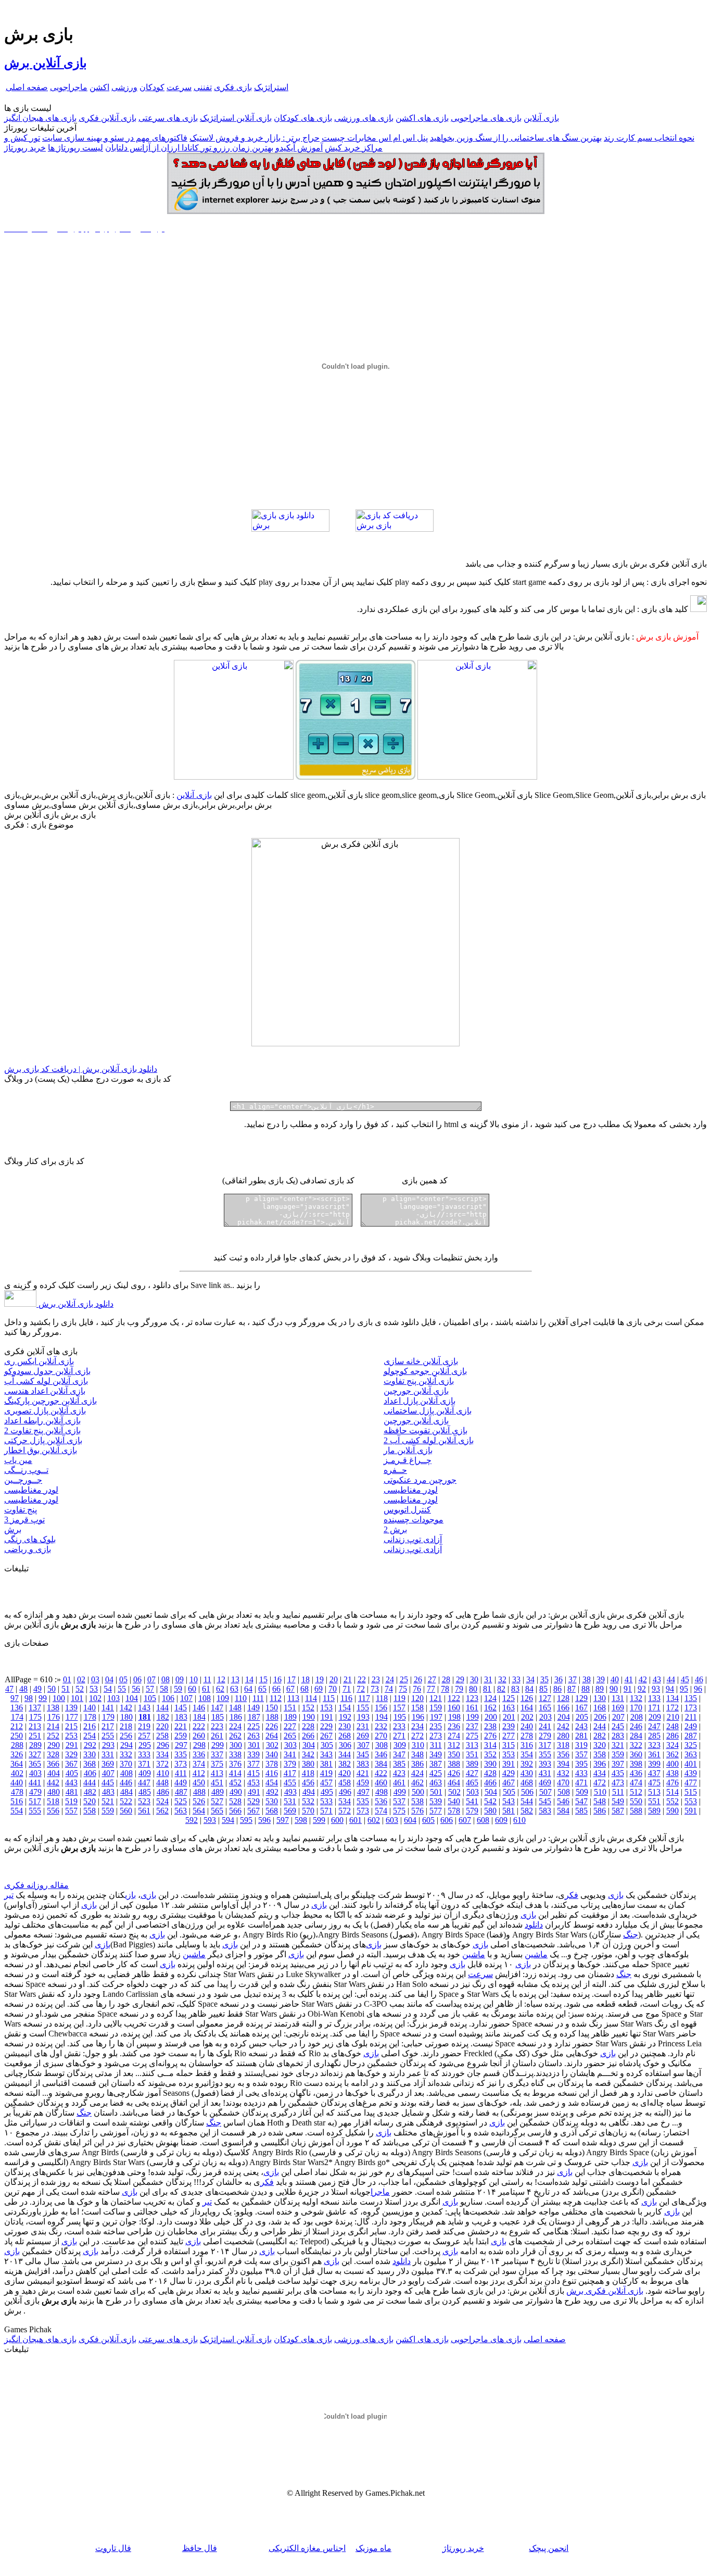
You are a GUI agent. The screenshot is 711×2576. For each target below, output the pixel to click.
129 (581, 1698)
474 (636, 1783)
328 (53, 1754)
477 (691, 1783)
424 (417, 1773)
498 (382, 1792)
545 (545, 1801)
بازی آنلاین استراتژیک (236, 118)
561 (144, 1811)
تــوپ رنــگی (26, 1470)
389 (472, 1764)
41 (629, 1679)
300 (236, 1745)
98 (29, 1698)
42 (643, 1679)
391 (509, 1764)
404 (54, 1773)
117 (364, 1698)
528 (235, 1801)
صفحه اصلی (27, 87)
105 (150, 1698)
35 (544, 1679)
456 (308, 1783)
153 (326, 1708)
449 (181, 1783)
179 (108, 1717)
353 (509, 1754)
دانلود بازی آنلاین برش (75, 1304)
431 (545, 1773)
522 (126, 1801)
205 (582, 1717)
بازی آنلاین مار (408, 1450)
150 (272, 1708)
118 (382, 1698)
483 (108, 1792)
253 (71, 1736)
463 (436, 1783)
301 (254, 1745)
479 (35, 1792)
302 (272, 1745)
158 (417, 1708)
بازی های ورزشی (364, 118)
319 (581, 1745)
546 (563, 1801)
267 (326, 1736)
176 (54, 1717)
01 (67, 1679)
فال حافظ (200, 2548)
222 (199, 1726)
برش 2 (395, 1529)
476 (672, 1783)
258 (162, 1736)
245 (618, 1726)
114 (311, 1698)
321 (618, 1745)
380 (308, 1764)
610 (519, 1820)
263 (253, 1736)
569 (290, 1811)
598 (301, 1820)
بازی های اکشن (422, 118)
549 (618, 1801)
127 (545, 1698)
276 (490, 1736)
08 (166, 1679)
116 (346, 1698)
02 (81, 1679)
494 (309, 1792)
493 (290, 1792)
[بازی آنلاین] (477, 777)
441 (35, 1783)
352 (490, 1754)
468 (527, 1783)
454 (272, 1783)
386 (417, 1764)
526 (199, 1801)
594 (228, 1820)
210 (673, 1717)
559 (108, 1811)
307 (363, 1745)
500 (418, 1792)
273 (436, 1736)
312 (454, 1745)
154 (345, 1708)
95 (684, 1689)
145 (181, 1708)
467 (509, 1783)
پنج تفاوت (21, 1510)
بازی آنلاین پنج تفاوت (419, 1381)
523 (144, 1801)
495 (327, 1792)
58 (164, 1689)
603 (392, 1820)
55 (122, 1689)
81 (487, 1689)
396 (600, 1764)
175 (35, 1717)
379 (290, 1764)
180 (126, 1717)
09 (180, 1679)
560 (126, 1811)
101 (77, 1698)
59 (178, 1689)
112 (276, 1698)
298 (199, 1745)
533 (326, 1801)
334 (162, 1754)
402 (17, 1773)
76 (417, 1689)
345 (363, 1754)
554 (17, 1811)
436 (636, 1773)
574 (381, 1811)
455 (290, 1783)
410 (163, 1773)
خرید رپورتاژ (25, 148)
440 (17, 1783)
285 (654, 1736)
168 (600, 1708)
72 (361, 1689)
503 (473, 1792)
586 (600, 1811)
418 (308, 1773)
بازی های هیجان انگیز (40, 118)
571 (326, 1811)
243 (581, 1726)
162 (490, 1708)
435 (618, 1773)
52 (80, 1689)
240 (527, 1726)
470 (563, 1783)
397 (618, 1764)
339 (253, 1754)
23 (376, 1679)
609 (501, 1820)
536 (381, 1801)
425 (436, 1773)
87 (572, 1689)
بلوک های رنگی (30, 1539)
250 (17, 1736)
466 (490, 1783)
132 (636, 1698)
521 (108, 1801)
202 (527, 1717)
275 (472, 1736)
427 (472, 1773)
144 (162, 1708)
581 (509, 1811)
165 (545, 1708)
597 (283, 1820)
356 (563, 1754)
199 (473, 1717)
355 (545, 1754)
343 (326, 1754)
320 (600, 1745)
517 (35, 1801)
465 (472, 1783)
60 (192, 1689)
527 (217, 1801)
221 (181, 1726)
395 (581, 1764)
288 (17, 1745)
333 (144, 1754)
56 (136, 1689)
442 (53, 1783)
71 (347, 1689)
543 (509, 1801)
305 (327, 1745)
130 (600, 1698)
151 (290, 1708)
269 (363, 1736)
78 (445, 1689)
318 (563, 1745)
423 (399, 1773)
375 (217, 1764)
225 (253, 1726)
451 (217, 1783)
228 (308, 1726)
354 (527, 1754)
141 (108, 1708)
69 (319, 1689)
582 (527, 1811)
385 (399, 1764)
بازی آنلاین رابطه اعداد (42, 1421)
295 (145, 1745)
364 (17, 1764)
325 (691, 1745)
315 (509, 1745)
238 (490, 1726)
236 (454, 1726)
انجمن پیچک (549, 2548)
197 (436, 1717)
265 (290, 1736)
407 (108, 1773)
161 (472, 1708)
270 (381, 1736)
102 (95, 1698)
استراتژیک (271, 87)
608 (483, 1820)
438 (672, 1773)
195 (400, 1717)
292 (90, 1745)
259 (181, 1736)
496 (345, 1792)
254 (90, 1736)
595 (246, 1820)
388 (454, 1764)
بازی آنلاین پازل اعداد (420, 1401)
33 (516, 1679)
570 (308, 1811)
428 (490, 1773)
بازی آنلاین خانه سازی (421, 1361)
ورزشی (124, 87)
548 (600, 1801)
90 (614, 1689)
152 (308, 1708)
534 (345, 1801)
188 (272, 1717)
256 (126, 1736)
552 (672, 1801)
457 (326, 1783)
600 (337, 1820)
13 (235, 1679)
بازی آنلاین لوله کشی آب (46, 1381)
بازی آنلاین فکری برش (605, 2291)
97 (15, 1698)
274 (454, 1736)
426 (454, 1773)
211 (691, 1717)
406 (90, 1773)
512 (636, 1792)
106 (168, 1698)
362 (672, 1754)
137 (35, 1708)
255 (108, 1736)
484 (126, 1792)
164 (527, 1708)
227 (290, 1726)
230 (345, 1726)
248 (672, 1726)
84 (529, 1689)
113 (293, 1698)
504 (491, 1792)
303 (290, 1745)
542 (490, 1801)
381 (326, 1764)
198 (454, 1717)
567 (253, 1811)
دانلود (534, 1925)
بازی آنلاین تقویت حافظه (426, 1430)
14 (249, 1679)
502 (454, 1792)
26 (418, 1679)
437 (654, 1773)
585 (581, 1811)
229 (326, 1726)
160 (454, 1708)
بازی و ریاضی (28, 1549)
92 (642, 1689)
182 (163, 1717)
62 (220, 1689)
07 (151, 1679)
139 (71, 1708)
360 (636, 1754)
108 (205, 1698)
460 (381, 1783)
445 (108, 1783)
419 (326, 1773)
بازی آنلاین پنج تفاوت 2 (42, 1430)
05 (123, 1679)
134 (672, 1698)
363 (691, 1754)
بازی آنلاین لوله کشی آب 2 (429, 1440)
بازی (616, 1895)
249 (691, 1726)
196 (418, 1717)
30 (474, 1679)
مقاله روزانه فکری (36, 1885)
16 (277, 1679)
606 (447, 1820)
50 (52, 1689)
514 (672, 1792)
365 (35, 1764)
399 (654, 1764)
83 (515, 1689)
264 (272, 1736)
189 (290, 1717)
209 (655, 1717)
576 (417, 1811)
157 (399, 1708)
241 (545, 1726)
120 (417, 1698)
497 (363, 1792)
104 (132, 1698)
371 (144, 1764)
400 (672, 1764)
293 (108, 1745)
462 (417, 1783)
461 (399, 1783)
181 (145, 1717)
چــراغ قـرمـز (408, 1460)
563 (181, 1811)
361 (654, 1754)
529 (253, 1801)
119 (399, 1698)
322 (636, 1745)
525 (181, 1801)
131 (618, 1698)
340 (272, 1754)
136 (17, 1708)
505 (509, 1792)
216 (90, 1726)
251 (35, 1736)
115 (329, 1698)
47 (9, 1689)
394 (563, 1764)
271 (399, 1736)
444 (90, 1783)
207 (618, 1717)
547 (581, 1801)
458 (345, 1783)
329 (71, 1754)
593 (210, 1820)
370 (126, 1764)
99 (43, 1698)
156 (381, 1708)
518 (53, 1801)
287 (691, 1736)
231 (363, 1726)
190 (309, 1717)
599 (319, 1820)
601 (355, 1820)
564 (199, 1811)
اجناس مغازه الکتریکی (307, 2548)
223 (217, 1726)
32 (502, 1679)
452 (235, 1783)
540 (454, 1801)
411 (181, 1773)
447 (144, 1783)
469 (545, 1783)
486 (163, 1792)
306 (345, 1745)
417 (290, 1773)
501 (436, 1792)
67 (290, 1689)
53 (94, 1689)
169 (618, 1708)
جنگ (631, 1935)
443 (71, 1783)
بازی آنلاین (541, 118)
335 (181, 1754)
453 (253, 1783)
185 (218, 1717)
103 (113, 1698)
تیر (9, 1895)
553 (691, 1801)
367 (71, 1764)
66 (276, 1689)
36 (558, 1679)
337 (217, 1754)
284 (636, 1736)
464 (454, 1783)
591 (691, 1811)
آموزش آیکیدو (299, 148)
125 (509, 1698)
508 (564, 1792)
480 (54, 1792)
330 (90, 1754)
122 (454, 1698)
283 (618, 1736)
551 (654, 1801)
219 (144, 1726)
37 (573, 1679)
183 (181, 1717)
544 (527, 1801)
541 (472, 1801)
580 (490, 1811)
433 (581, 1773)
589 (654, 1811)
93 (656, 1689)
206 (600, 1717)
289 (35, 1745)
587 (618, 1811)
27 (432, 1679)
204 (564, 1717)
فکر (572, 1895)
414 (235, 1773)
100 (59, 1698)
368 (90, 1764)
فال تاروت (113, 2548)
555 (35, 1811)
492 (272, 1792)
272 (417, 1736)
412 (199, 1773)
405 (72, 1773)
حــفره (395, 1470)
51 (66, 1689)
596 (264, 1820)
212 (17, 1726)
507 (545, 1792)
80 (473, 1689)
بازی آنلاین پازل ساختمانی (428, 1411)
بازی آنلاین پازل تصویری (45, 1411)
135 (691, 1698)
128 (563, 1698)
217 (108, 1726)
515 (691, 1792)
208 (637, 1717)
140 (90, 1708)
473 (618, 1783)
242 (563, 1726)
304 (309, 1745)
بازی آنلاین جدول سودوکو (47, 1371)
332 (126, 1754)
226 (272, 1726)
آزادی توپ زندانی (413, 1539)
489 (218, 1792)
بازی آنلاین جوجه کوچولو (425, 1371)
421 (363, 1773)
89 (600, 1689)
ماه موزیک (373, 2548)
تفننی (203, 87)
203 (545, 1717)
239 (509, 1726)
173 (691, 1708)
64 (248, 1689)
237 (472, 1726)
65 (262, 1689)
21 (348, 1679)
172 (672, 1708)
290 (54, 1745)
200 (491, 1717)
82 (501, 1689)
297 (181, 1745)
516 (17, 1801)
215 (71, 1726)
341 (290, 1754)
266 (308, 1736)
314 (490, 1745)
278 (527, 1736)
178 (90, 1717)
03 (95, 1679)
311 (436, 1745)
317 (545, 1745)
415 (253, 1773)
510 (600, 1792)
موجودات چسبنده (414, 1520)
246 (636, 1726)
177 (72, 1717)
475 (654, 1783)
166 (563, 1708)
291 (72, 1745)
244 (600, 1726)
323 (654, 1745)
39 (601, 1679)
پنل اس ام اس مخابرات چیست (375, 138)
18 (306, 1679)
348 (417, 1754)
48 (23, 1689)
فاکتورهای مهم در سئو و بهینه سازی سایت (115, 138)
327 (35, 1754)
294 (126, 1745)
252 (53, 1736)
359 (618, 1754)
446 (126, 1783)
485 (145, 1792)
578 (454, 1811)
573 (363, 1811)
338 (235, 1754)
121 (436, 1698)
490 (236, 1792)
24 (390, 1679)
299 (218, 1745)
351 (472, 1754)
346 (381, 1754)
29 (460, 1679)
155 (363, 1708)
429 (509, 1773)
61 (206, 1689)
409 (145, 1773)
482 (90, 1792)
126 (527, 1698)
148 (235, 1708)
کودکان (152, 87)
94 (670, 1689)
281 (581, 1736)
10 (194, 1679)
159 (436, 1708)
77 (431, 1689)
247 (654, 1726)
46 (699, 1679)
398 (636, 1764)
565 (217, 1811)
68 (304, 1689)
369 (108, 1764)
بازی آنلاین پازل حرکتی (43, 1440)
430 (527, 1773)
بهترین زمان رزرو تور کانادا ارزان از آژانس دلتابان (189, 148)
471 (581, 1783)
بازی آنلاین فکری (107, 118)
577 (436, 1811)
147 (217, 1708)
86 (557, 1689)
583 (545, 1811)
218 (126, 1726)
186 (236, 1717)
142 (126, 1708)
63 (234, 1689)
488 (199, 1792)
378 (272, 1764)
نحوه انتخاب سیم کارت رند (649, 138)
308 (382, 1745)
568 (272, 1811)
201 (509, 1717)
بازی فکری (233, 87)
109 (223, 1698)
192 (345, 1717)
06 (137, 1679)
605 (428, 1820)
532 (308, 1801)
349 (436, 1754)
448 (162, 1783)
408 (126, 1773)
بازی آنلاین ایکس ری (39, 1361)
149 (253, 1708)
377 (253, 1764)
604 (410, 1820)
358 (600, 1754)
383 (363, 1764)
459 (363, 1783)
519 (71, 1801)
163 (509, 1708)
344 (345, 1754)
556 (53, 1811)
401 (691, 1764)
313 (472, 1745)
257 (144, 1736)
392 (527, 1764)
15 (263, 1679)
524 (162, 1801)
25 (404, 1679)
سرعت (179, 87)
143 (144, 1708)
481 (72, 1792)
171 (654, 1708)
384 (381, 1764)
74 (389, 1689)
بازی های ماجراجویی (486, 118)
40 (615, 1679)
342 (308, 1754)
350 (454, 1754)
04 (109, 1679)
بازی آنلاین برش (46, 63)
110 (241, 1698)
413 (217, 1773)
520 (90, 1801)
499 (400, 1792)
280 (563, 1736)
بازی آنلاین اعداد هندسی (45, 1391)
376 (235, 1764)
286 (672, 1736)
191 (327, 1717)
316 (527, 1745)
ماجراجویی (69, 87)
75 (403, 1689)
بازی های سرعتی (168, 118)
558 (90, 1811)
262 (235, 1736)
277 (509, 1736)
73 (375, 1689)
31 (488, 1679)
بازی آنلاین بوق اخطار (41, 1450)
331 (108, 1754)
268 (345, 1736)
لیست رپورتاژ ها (75, 148)
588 (636, 1811)
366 (53, 1764)
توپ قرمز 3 (24, 1520)
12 (221, 1679)
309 (400, 1745)
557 (71, 1811)
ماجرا (380, 2192)
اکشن (99, 87)
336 (199, 1754)
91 (628, 1689)
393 (545, 1764)
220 (162, 1726)
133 (654, 1698)
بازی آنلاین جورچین (416, 1391)
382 (345, 1764)
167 (581, 1708)
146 (199, 1708)
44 (671, 1679)
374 (199, 1764)
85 (543, 1689)
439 (691, 1773)
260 (199, 1736)
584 (563, 1811)
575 (399, 1811)
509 (582, 1792)
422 (381, 1773)
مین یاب (18, 1460)
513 (654, 1792)
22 (362, 1679)
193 (363, 1717)
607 (465, 1820)
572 (345, 1811)
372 (162, 1764)
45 (685, 1679)
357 (581, 1754)
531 (290, 1801)
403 (35, 1773)
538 (417, 1801)
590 (672, 1811)
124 (490, 1698)
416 (272, 1773)
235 (436, 1726)
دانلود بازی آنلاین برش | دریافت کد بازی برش (81, 1069)
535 (363, 1801)
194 (382, 1717)
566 (235, 1811)
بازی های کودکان (303, 118)
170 (636, 1708)
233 (399, 1726)
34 (530, 1679)
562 (162, 1811)
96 (698, 1689)
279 (545, 1736)
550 (636, 1801)
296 (163, 1745)
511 (618, 1792)
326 (17, 1754)
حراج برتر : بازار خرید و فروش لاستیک (255, 138)
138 (53, 1708)
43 (657, 1679)
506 (527, 1792)
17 (291, 1679)
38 (587, 1679)
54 (108, 1689)
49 (37, 1689)
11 (207, 1679)
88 (586, 1689)
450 (199, 1783)
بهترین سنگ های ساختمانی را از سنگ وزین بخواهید (516, 138)
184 (199, 1717)
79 (459, 1689)
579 (472, 1811)
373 (181, 1764)
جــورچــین (23, 1480)
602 (374, 1820)
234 (417, 1726)
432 (563, 1773)
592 (192, 1820)
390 (490, 1764)
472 (600, 1783)
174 (17, 1717)
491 (254, 1792)
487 (181, 1792)
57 (150, 1689)
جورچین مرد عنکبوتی (420, 1480)
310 (418, 1745)
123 (472, 1698)
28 (446, 1679)
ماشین (536, 1954)
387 (436, 1764)
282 (600, 1736)
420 (345, 1773)
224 (235, 1726)
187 (254, 1717)
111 (258, 1698)
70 (333, 1689)
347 (399, 1754)
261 (217, 1736)
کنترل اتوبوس (407, 1510)
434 (600, 1773)
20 (334, 1679)
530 (272, 1801)
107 (186, 1698)
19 (320, 1679)
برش (13, 1529)
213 (35, 1726)
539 (436, 1801)
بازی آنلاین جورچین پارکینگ (50, 1401)
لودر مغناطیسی (31, 1490)
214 (53, 1726)
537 (399, 1801)
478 (17, 1792)
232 (381, 1726)
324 (672, 1745)
